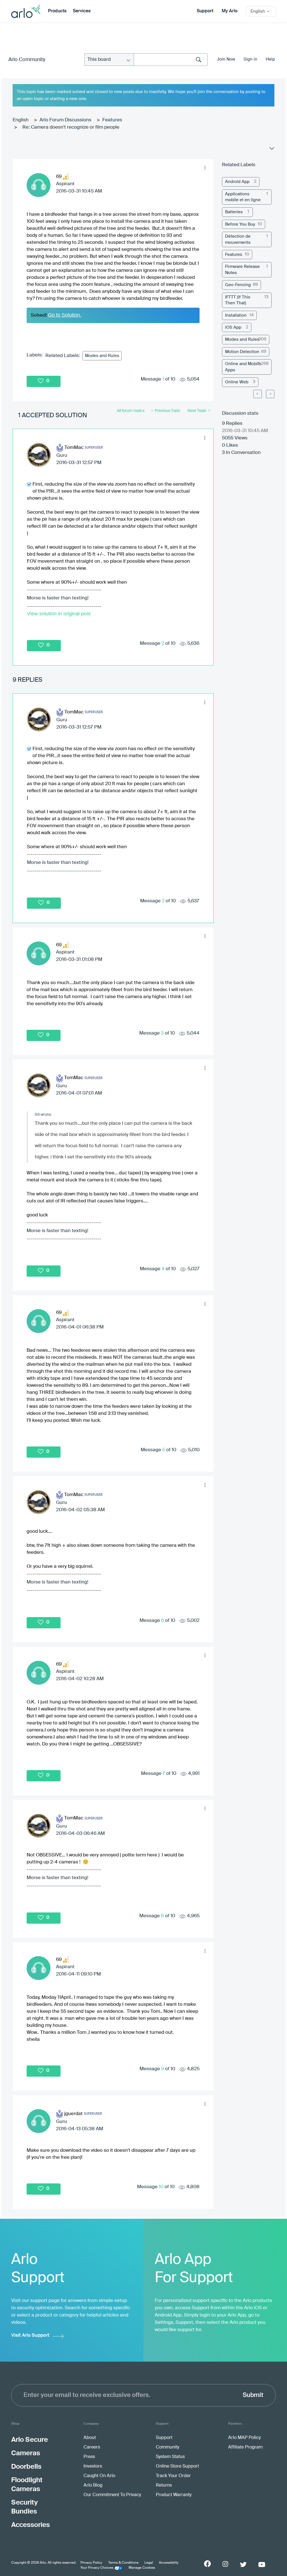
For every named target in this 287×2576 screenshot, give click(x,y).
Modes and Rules (102, 356)
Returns (164, 2485)
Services (82, 11)
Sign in (250, 59)
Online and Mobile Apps (243, 367)
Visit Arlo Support (30, 2335)
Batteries (234, 212)
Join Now (226, 59)
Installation (236, 315)
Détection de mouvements (238, 239)
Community (167, 2447)
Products (57, 11)
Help (270, 59)
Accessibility (169, 2563)
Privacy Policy (91, 2563)
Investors (93, 2466)
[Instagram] (225, 2564)
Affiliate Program (245, 2447)
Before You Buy (240, 224)
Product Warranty (174, 2495)
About (90, 2438)
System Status (170, 2457)
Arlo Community (27, 60)
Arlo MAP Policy (244, 2438)
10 (161, 2187)
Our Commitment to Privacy (112, 2495)
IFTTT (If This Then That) (238, 300)
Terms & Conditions (123, 2563)
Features (112, 120)
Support (205, 11)
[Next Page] (270, 394)
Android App (237, 182)
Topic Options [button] (271, 150)
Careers (92, 2447)
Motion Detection (242, 352)
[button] (205, 168)
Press (89, 2457)
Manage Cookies (142, 2568)
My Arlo (230, 11)
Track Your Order (173, 2476)
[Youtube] (262, 2565)
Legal (149, 2563)
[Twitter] (243, 2565)
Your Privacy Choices (97, 2568)
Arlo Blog (93, 2485)
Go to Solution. (65, 315)
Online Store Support (177, 2466)
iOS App (233, 327)
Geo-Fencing (238, 285)
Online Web (237, 382)
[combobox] (171, 60)
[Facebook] (207, 2564)
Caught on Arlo (99, 2476)
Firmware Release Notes (242, 270)
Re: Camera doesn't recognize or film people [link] (71, 127)
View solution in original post (59, 614)
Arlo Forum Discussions (65, 120)
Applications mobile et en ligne (243, 197)
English (21, 120)
